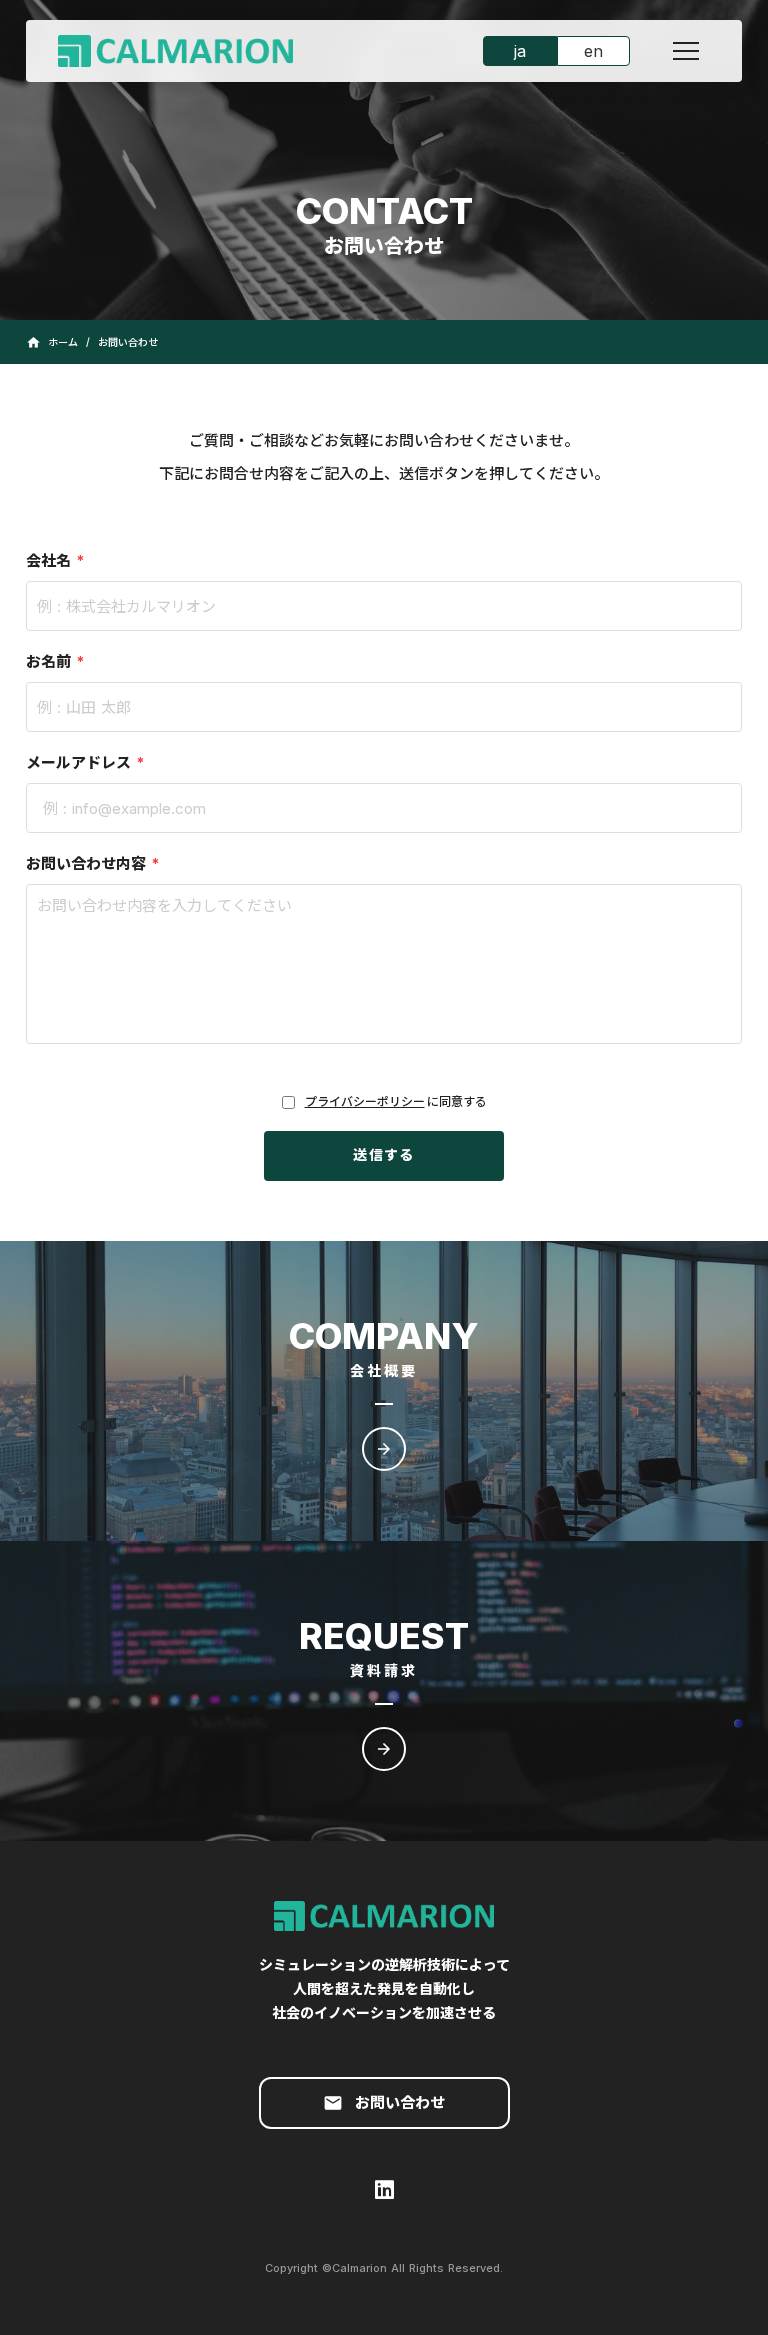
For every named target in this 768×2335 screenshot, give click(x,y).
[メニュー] (686, 51)
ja (520, 51)
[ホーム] (191, 51)
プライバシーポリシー (365, 1101)
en (593, 51)
